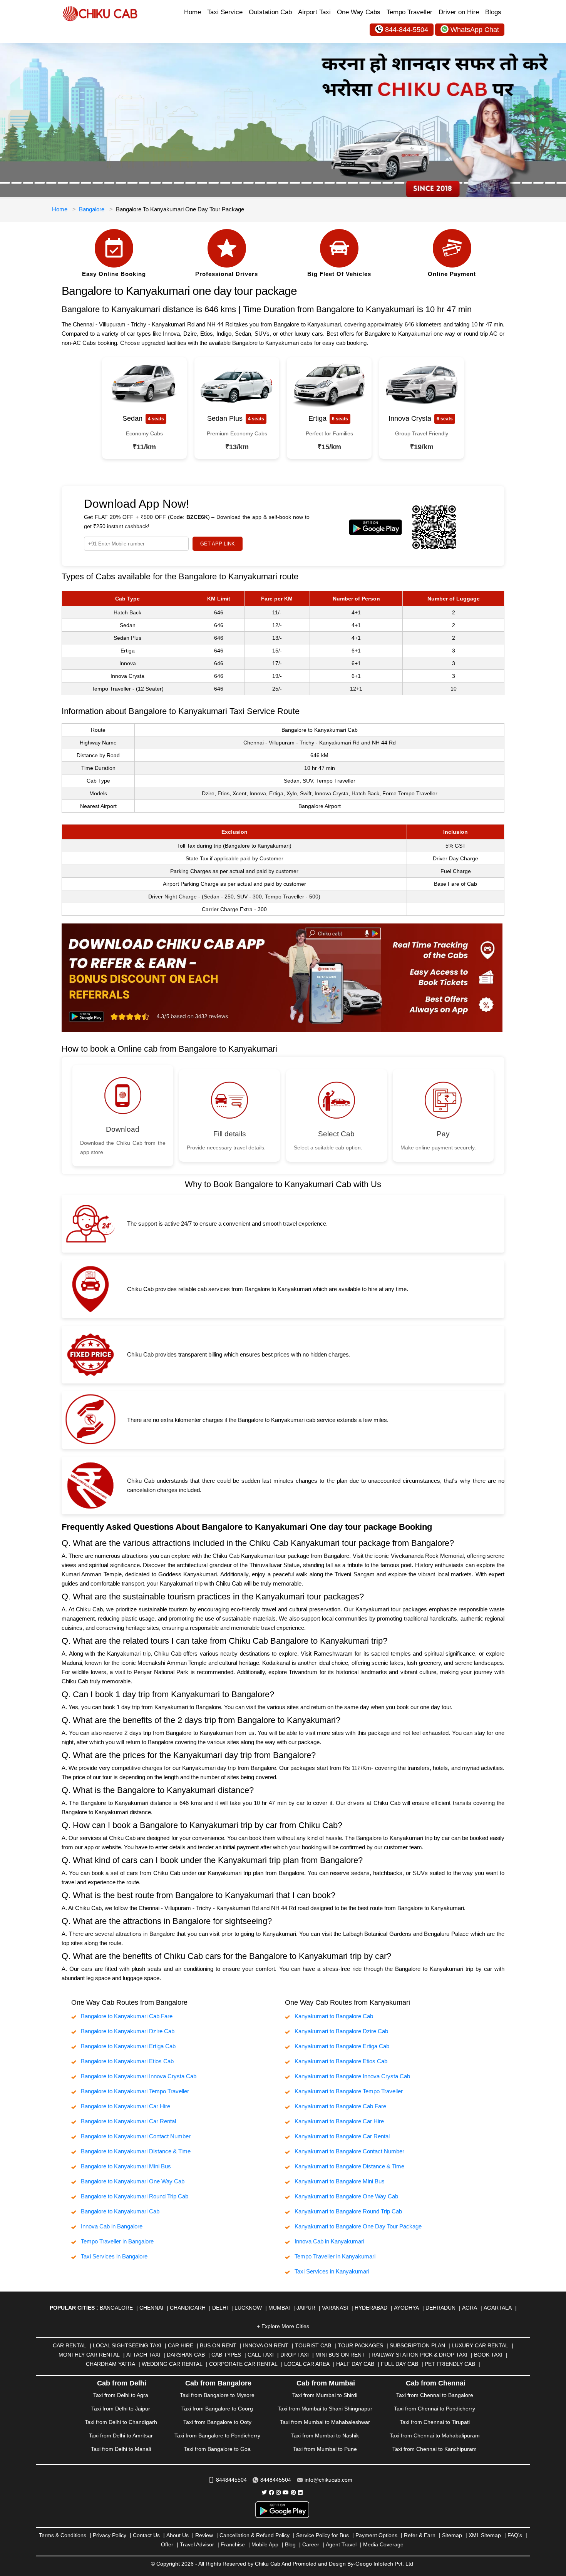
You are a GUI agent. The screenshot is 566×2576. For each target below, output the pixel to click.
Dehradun (440, 2308)
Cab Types (226, 2355)
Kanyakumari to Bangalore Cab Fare (340, 2106)
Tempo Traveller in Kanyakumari (335, 2256)
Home (193, 12)
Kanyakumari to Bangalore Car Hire (339, 2121)
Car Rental (69, 2345)
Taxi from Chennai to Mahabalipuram (435, 2435)
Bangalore (92, 209)
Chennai (151, 2308)
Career (311, 2544)
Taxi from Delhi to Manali (121, 2449)
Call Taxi (261, 2355)
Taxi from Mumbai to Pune (325, 2449)
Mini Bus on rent (340, 2355)
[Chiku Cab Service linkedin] (300, 2492)
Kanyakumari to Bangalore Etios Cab (341, 2061)
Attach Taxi (143, 2355)
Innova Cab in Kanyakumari (329, 2241)
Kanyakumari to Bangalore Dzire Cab (341, 2031)
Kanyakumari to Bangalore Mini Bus (340, 2181)
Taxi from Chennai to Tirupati (435, 2422)
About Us (178, 2535)
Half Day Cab (355, 2364)
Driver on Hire (459, 12)
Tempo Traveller (409, 12)
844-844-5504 (407, 30)
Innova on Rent (266, 2345)
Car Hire (181, 2345)
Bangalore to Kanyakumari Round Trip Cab (135, 2196)
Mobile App (265, 2544)
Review (204, 2535)
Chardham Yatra (111, 2364)
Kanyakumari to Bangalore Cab (334, 2016)
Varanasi (335, 2308)
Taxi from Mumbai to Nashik (325, 2435)
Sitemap (452, 2535)
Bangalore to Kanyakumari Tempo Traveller (135, 2091)
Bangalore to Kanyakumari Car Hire (126, 2106)
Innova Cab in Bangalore (112, 2226)
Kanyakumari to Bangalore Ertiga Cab (342, 2046)
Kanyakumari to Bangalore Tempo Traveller (349, 2091)
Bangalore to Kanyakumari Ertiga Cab (128, 2046)
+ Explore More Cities (283, 2326)
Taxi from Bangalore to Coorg (217, 2409)
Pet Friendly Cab (450, 2364)
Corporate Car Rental (243, 2364)
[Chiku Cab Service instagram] (278, 2492)
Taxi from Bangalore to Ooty (217, 2422)
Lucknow (248, 2308)
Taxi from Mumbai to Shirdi (325, 2395)
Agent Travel (341, 2544)
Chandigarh (188, 2308)
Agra (470, 2308)
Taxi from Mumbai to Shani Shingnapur (325, 2409)
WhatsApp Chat (475, 30)
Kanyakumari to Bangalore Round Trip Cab (348, 2211)
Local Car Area (307, 2364)
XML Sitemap (485, 2535)
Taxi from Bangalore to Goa (217, 2449)
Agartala (498, 2308)
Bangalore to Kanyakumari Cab (120, 2211)
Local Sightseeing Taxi (127, 2345)
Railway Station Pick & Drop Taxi (419, 2355)
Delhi (220, 2308)
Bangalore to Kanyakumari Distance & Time (136, 2151)
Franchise (233, 2544)
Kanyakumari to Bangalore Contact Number (349, 2151)
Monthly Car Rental (89, 2355)
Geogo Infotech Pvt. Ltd (384, 2564)
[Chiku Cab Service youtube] (286, 2492)
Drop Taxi (295, 2355)
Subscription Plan (417, 2345)
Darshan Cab (186, 2355)
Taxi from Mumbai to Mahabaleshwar (325, 2422)
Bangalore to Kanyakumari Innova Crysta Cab (139, 2076)
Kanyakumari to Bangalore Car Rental (342, 2136)
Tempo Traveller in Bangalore (117, 2241)
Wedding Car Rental (172, 2364)
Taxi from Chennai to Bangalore (435, 2395)
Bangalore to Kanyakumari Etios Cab (127, 2061)
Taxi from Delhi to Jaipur (121, 2409)
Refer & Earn (420, 2535)
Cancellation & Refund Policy (255, 2535)
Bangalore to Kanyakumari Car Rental (128, 2121)
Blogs (493, 12)
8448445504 (231, 2480)
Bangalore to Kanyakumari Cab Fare (127, 2016)
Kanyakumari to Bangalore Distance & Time (349, 2166)
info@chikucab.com (328, 2480)
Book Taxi (488, 2355)
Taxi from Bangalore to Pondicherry (217, 2435)
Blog (290, 2544)
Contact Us (146, 2535)
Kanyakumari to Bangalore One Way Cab (346, 2196)
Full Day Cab (399, 2364)
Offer (167, 2544)
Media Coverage (383, 2544)
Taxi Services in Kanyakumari (332, 2271)
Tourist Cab (313, 2345)
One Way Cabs (359, 12)
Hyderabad (371, 2308)
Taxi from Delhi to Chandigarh (121, 2422)
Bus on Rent (218, 2345)
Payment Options (376, 2535)
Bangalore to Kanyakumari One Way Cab (133, 2181)
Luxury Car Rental (480, 2345)
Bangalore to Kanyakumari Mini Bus (126, 2166)
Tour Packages (360, 2345)
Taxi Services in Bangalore (114, 2256)
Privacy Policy (110, 2535)
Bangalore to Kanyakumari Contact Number (136, 2136)
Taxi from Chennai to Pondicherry (435, 2409)
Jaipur (306, 2308)
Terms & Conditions (63, 2535)
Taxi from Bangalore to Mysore (217, 2395)
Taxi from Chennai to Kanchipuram (435, 2449)
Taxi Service (225, 12)
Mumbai (279, 2308)
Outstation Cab (270, 12)
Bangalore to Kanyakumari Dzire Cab (128, 2031)
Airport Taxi (314, 12)
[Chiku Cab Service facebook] (271, 2492)
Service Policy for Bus (322, 2535)
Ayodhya (406, 2308)
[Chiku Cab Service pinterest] (293, 2492)
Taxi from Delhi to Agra (121, 2395)
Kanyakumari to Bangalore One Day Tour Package (358, 2226)
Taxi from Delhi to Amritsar (121, 2435)
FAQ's (515, 2535)
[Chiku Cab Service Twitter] (264, 2492)
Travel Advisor (197, 2544)
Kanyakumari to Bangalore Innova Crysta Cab (352, 2076)
